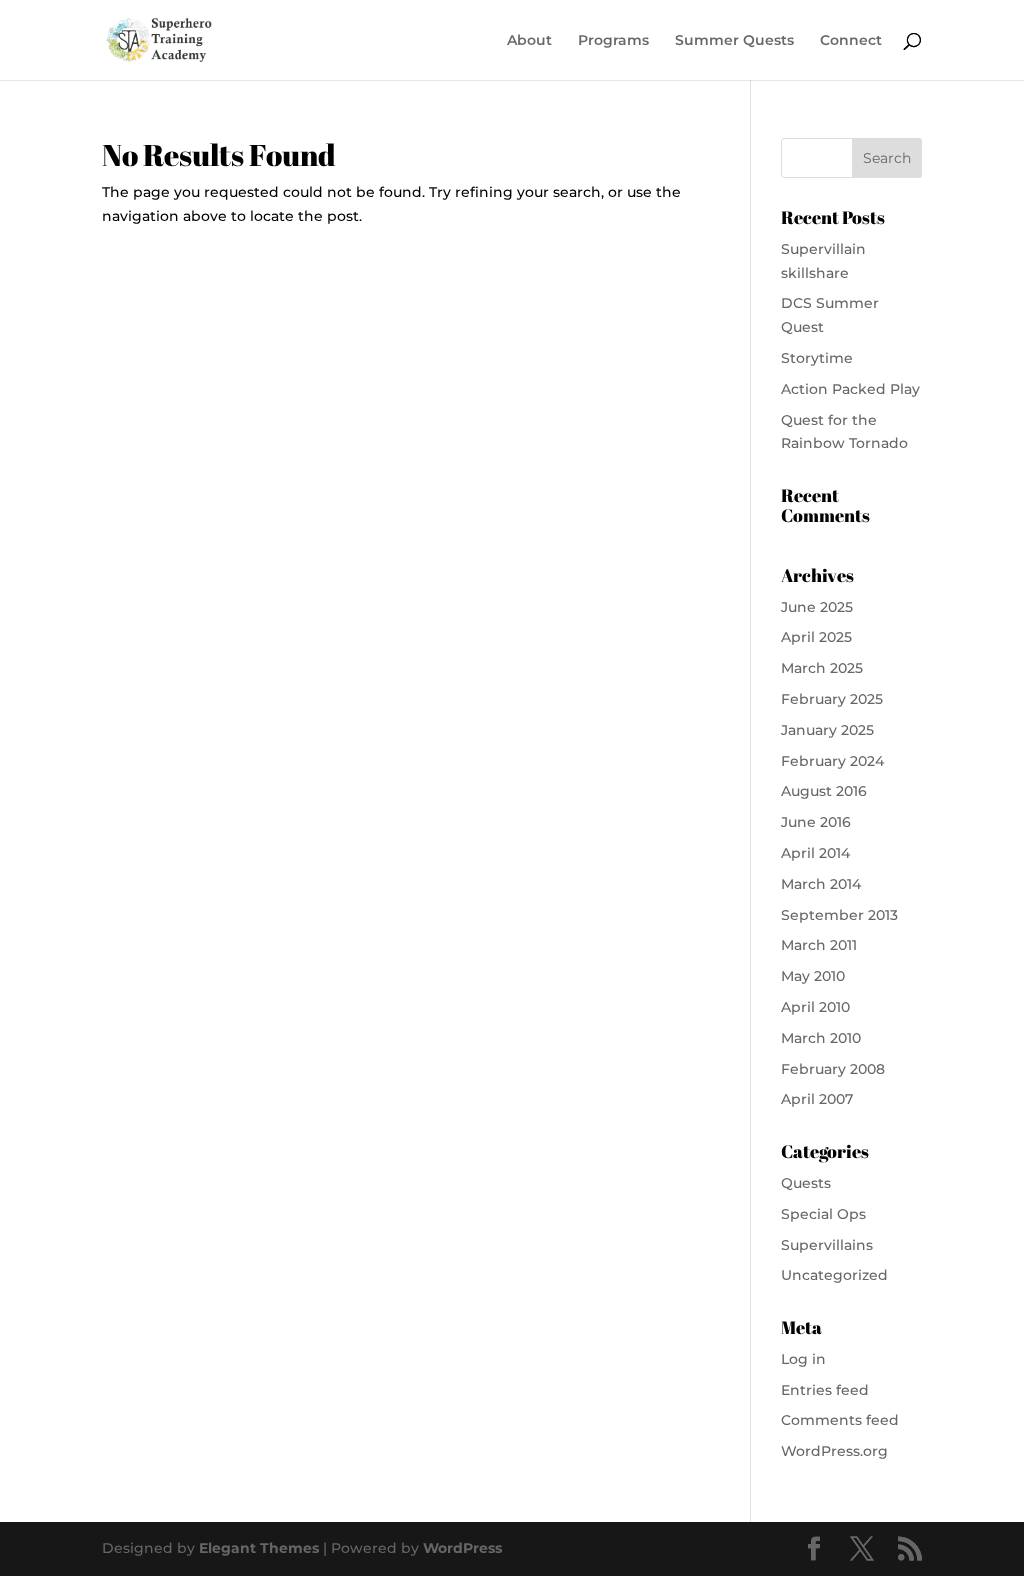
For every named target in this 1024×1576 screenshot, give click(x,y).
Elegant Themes (259, 1548)
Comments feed (840, 1420)
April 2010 (815, 1007)
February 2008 (833, 1069)
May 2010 (813, 976)
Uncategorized (834, 1275)
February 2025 (832, 699)
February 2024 (832, 761)
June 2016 (816, 822)
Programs (613, 41)
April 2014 (815, 853)
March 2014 (821, 884)
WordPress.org (834, 1451)
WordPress (462, 1548)
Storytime (817, 358)
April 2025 (816, 637)
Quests (806, 1183)
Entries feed (825, 1390)
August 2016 (824, 791)
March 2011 (819, 945)
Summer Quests (734, 41)
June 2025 (817, 607)
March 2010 (821, 1038)
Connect (851, 41)
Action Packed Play (850, 389)
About (529, 41)
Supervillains (827, 1245)
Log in (803, 1359)
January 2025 (827, 730)
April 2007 (817, 1099)
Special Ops (823, 1214)
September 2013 (839, 915)
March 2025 (822, 668)
